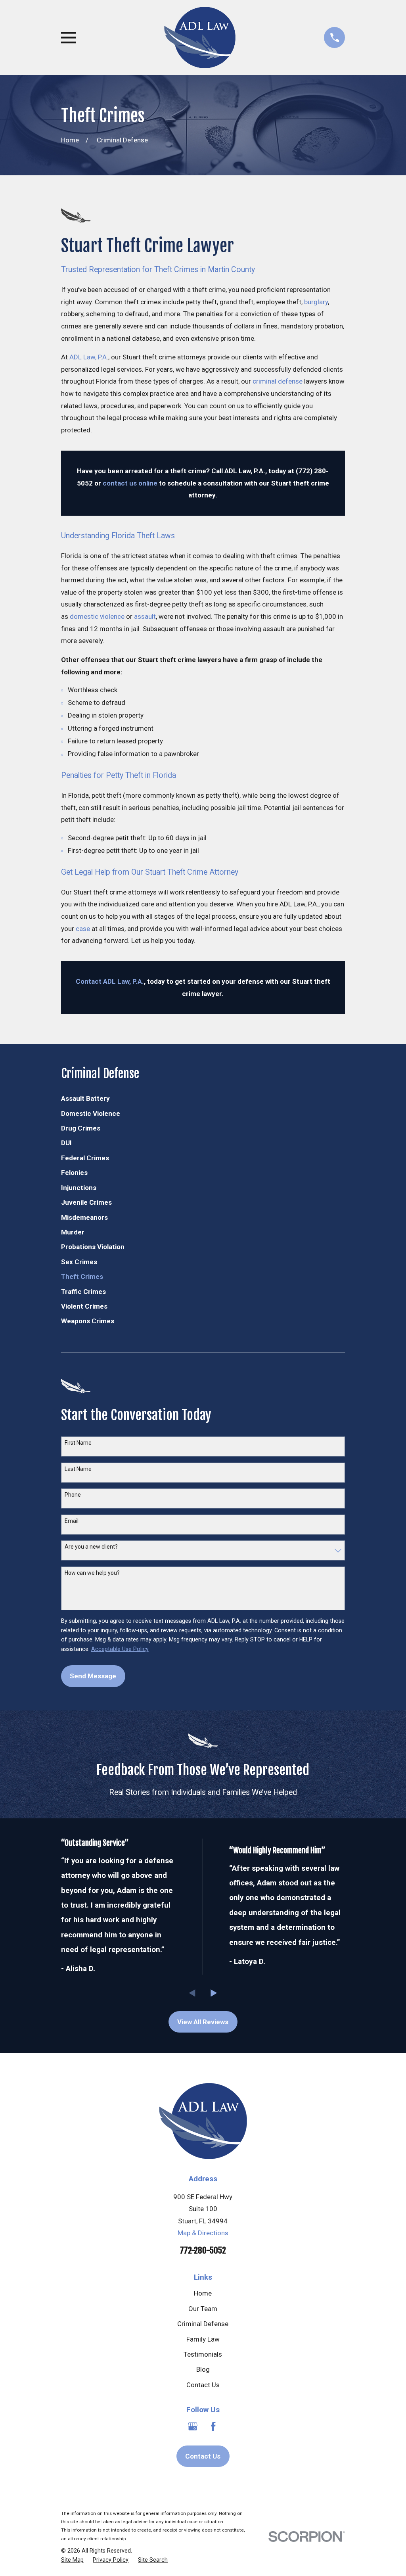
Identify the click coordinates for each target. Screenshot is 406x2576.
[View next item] (214, 1993)
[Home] (200, 37)
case (83, 929)
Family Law (203, 2339)
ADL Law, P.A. (89, 357)
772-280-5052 (203, 2250)
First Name (78, 1443)
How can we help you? (92, 1573)
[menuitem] (203, 1099)
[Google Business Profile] (193, 2426)
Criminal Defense (203, 2324)
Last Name (78, 1469)
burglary (316, 302)
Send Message (93, 1676)
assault (145, 616)
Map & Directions (203, 2233)
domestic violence (97, 616)
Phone (73, 1495)
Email (72, 1521)
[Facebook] (213, 2426)
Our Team (203, 2309)
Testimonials (203, 2354)
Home (203, 2293)
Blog (203, 2369)
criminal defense (278, 381)
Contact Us (203, 2385)
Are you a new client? (91, 1547)
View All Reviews (203, 2022)
